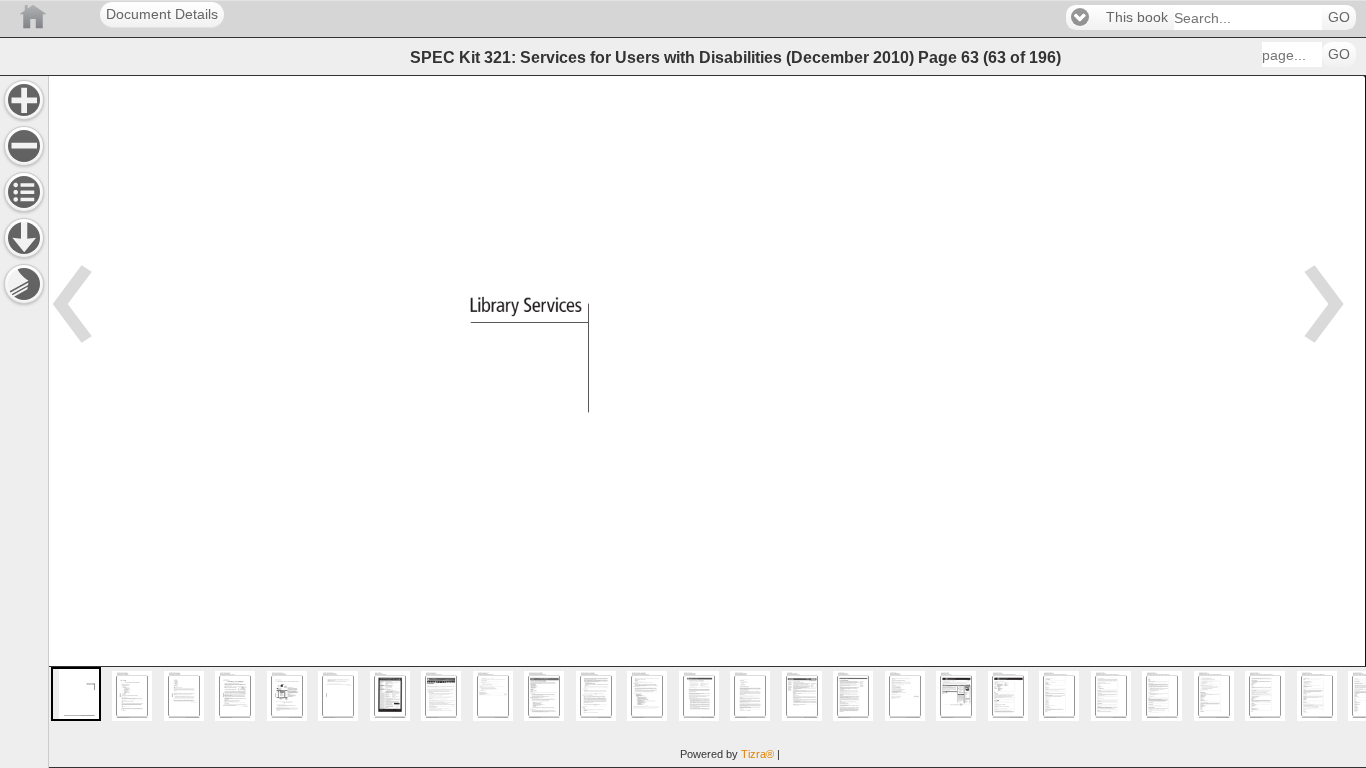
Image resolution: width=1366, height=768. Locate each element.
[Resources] (24, 238)
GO (1339, 17)
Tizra (757, 754)
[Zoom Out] (24, 146)
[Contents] (24, 192)
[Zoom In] (24, 100)
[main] (707, 421)
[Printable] (24, 284)
